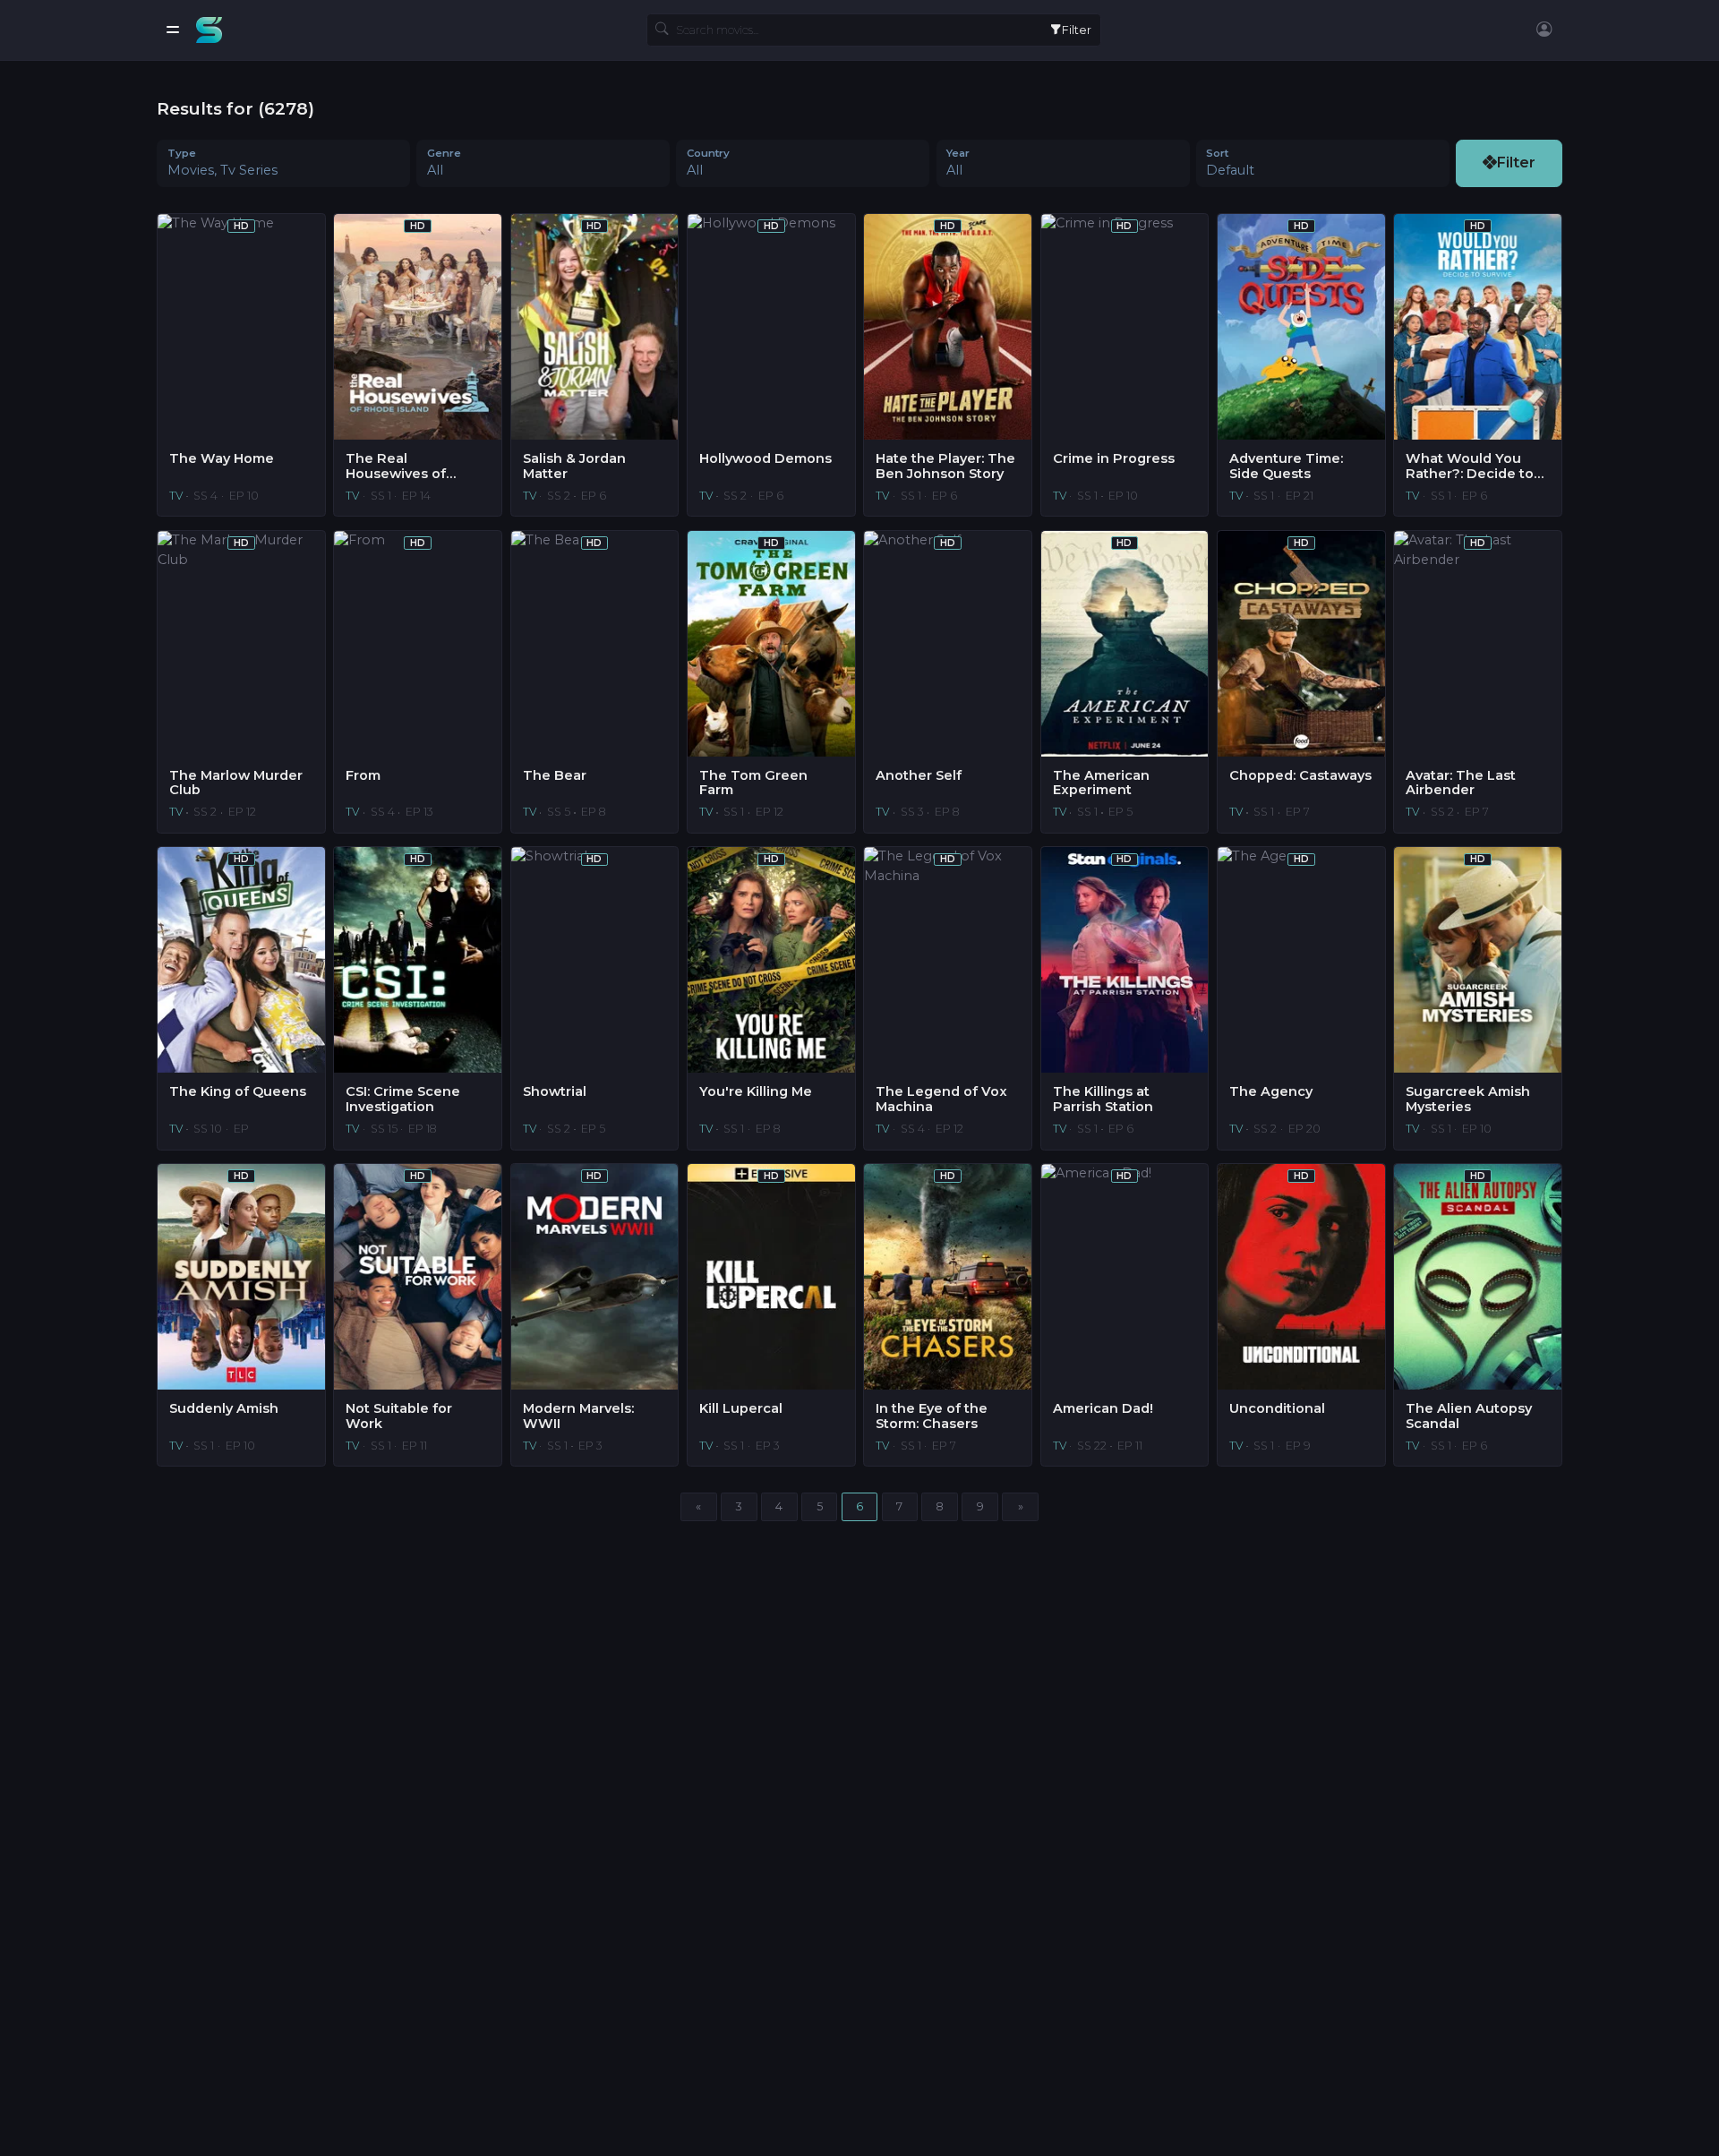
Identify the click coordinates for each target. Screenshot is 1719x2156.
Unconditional (1277, 1409)
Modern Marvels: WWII (578, 1416)
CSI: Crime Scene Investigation (403, 1099)
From (363, 776)
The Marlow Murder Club (236, 783)
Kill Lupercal (741, 1409)
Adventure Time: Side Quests (1286, 466)
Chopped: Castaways (1300, 776)
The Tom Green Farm (753, 783)
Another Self (919, 776)
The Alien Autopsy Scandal (1469, 1416)
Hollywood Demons (765, 459)
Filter (1077, 30)
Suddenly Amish (224, 1409)
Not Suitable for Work (399, 1416)
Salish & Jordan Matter (574, 466)
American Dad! (1103, 1409)
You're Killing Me (756, 1092)
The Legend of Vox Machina (941, 1099)
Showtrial (555, 1092)
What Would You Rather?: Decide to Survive (1470, 466)
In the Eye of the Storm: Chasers (932, 1416)
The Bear (555, 776)
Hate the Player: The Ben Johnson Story (945, 466)
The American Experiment (1101, 783)
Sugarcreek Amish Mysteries (1468, 1099)
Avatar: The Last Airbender (1461, 783)
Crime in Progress (1114, 459)
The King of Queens (238, 1092)
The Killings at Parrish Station (1103, 1099)
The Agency (1271, 1092)
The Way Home (222, 459)
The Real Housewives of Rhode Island (396, 466)
